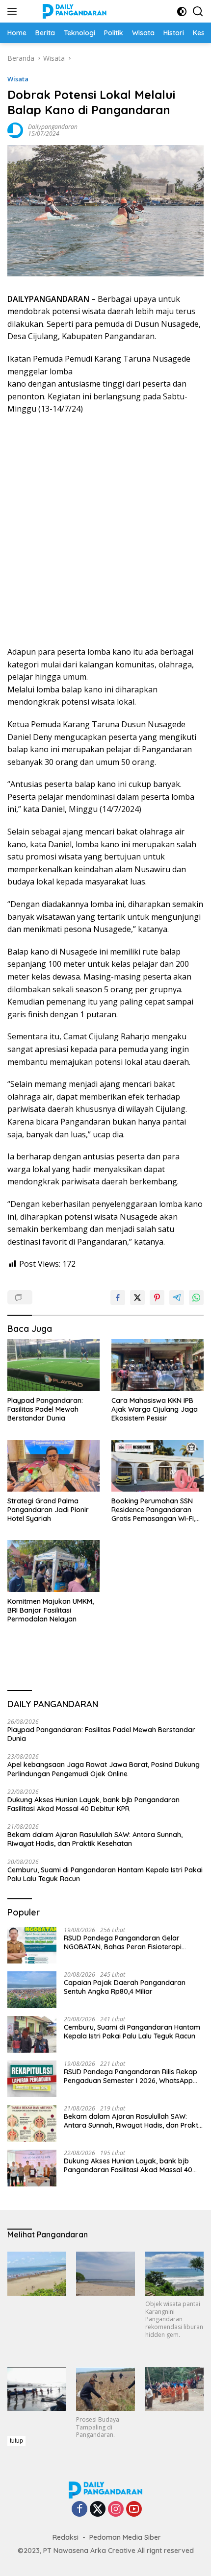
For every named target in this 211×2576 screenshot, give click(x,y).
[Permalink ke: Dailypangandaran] (15, 130)
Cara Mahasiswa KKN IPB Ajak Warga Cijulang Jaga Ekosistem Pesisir (155, 1409)
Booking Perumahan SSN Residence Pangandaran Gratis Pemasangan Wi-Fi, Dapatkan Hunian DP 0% (153, 1510)
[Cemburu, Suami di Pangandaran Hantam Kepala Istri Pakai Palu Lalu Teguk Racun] (32, 2034)
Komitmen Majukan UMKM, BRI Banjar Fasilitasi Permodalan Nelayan (51, 1610)
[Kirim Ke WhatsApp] (196, 1298)
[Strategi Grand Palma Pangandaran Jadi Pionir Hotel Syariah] (53, 1466)
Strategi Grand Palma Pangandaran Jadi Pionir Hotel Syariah (48, 1510)
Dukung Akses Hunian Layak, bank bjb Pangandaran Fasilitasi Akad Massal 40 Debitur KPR (93, 1804)
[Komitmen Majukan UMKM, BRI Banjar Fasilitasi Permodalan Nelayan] (53, 1566)
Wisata (18, 79)
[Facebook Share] (118, 1298)
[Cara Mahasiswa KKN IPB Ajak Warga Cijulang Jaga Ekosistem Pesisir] (158, 1365)
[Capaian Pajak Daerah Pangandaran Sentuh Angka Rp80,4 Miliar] (32, 1990)
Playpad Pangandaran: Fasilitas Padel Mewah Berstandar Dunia (45, 1409)
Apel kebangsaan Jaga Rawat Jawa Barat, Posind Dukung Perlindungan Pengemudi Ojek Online (104, 1769)
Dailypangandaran (53, 127)
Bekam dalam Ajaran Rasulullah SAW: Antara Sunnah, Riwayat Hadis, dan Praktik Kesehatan (95, 1839)
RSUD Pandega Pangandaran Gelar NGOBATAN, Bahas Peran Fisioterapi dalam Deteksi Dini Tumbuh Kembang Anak (125, 1942)
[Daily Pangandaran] (73, 11)
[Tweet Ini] (137, 1298)
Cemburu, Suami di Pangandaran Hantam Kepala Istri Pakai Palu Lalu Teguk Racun (105, 1874)
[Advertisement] (105, 531)
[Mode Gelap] (182, 12)
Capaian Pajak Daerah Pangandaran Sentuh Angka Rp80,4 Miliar (125, 1987)
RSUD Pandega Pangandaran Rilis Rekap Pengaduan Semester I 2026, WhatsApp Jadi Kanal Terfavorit (131, 2076)
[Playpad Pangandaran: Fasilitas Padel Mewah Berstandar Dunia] (53, 1365)
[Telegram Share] (177, 1298)
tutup (16, 2441)
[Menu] (14, 11)
